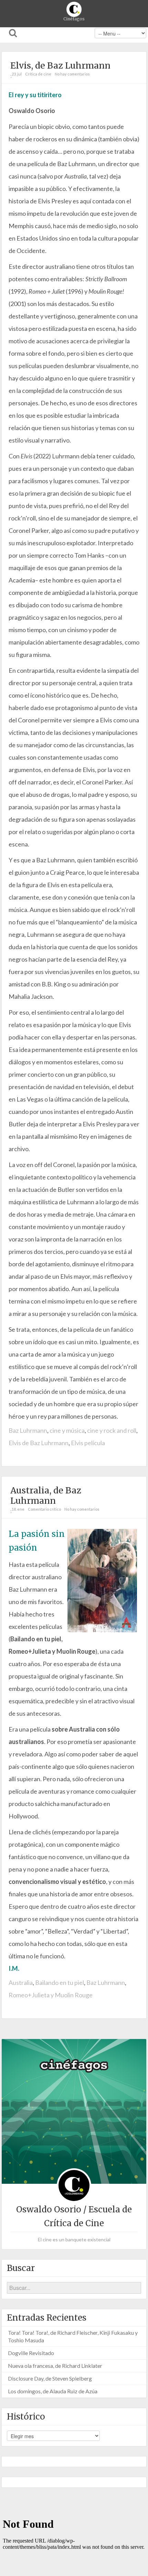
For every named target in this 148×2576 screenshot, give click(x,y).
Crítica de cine (38, 74)
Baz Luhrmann (28, 1430)
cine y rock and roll (112, 1430)
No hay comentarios (72, 74)
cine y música (67, 1430)
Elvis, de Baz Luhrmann (60, 65)
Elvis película (88, 1443)
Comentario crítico (44, 1509)
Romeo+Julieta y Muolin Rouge (51, 1995)
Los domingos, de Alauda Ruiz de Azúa (53, 2391)
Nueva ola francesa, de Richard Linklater (55, 2366)
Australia (21, 1982)
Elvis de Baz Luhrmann (39, 1443)
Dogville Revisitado (31, 2353)
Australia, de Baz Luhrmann (46, 1495)
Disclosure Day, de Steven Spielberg (50, 2378)
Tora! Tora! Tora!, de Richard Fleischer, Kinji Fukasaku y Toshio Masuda (73, 2336)
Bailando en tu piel (60, 1982)
